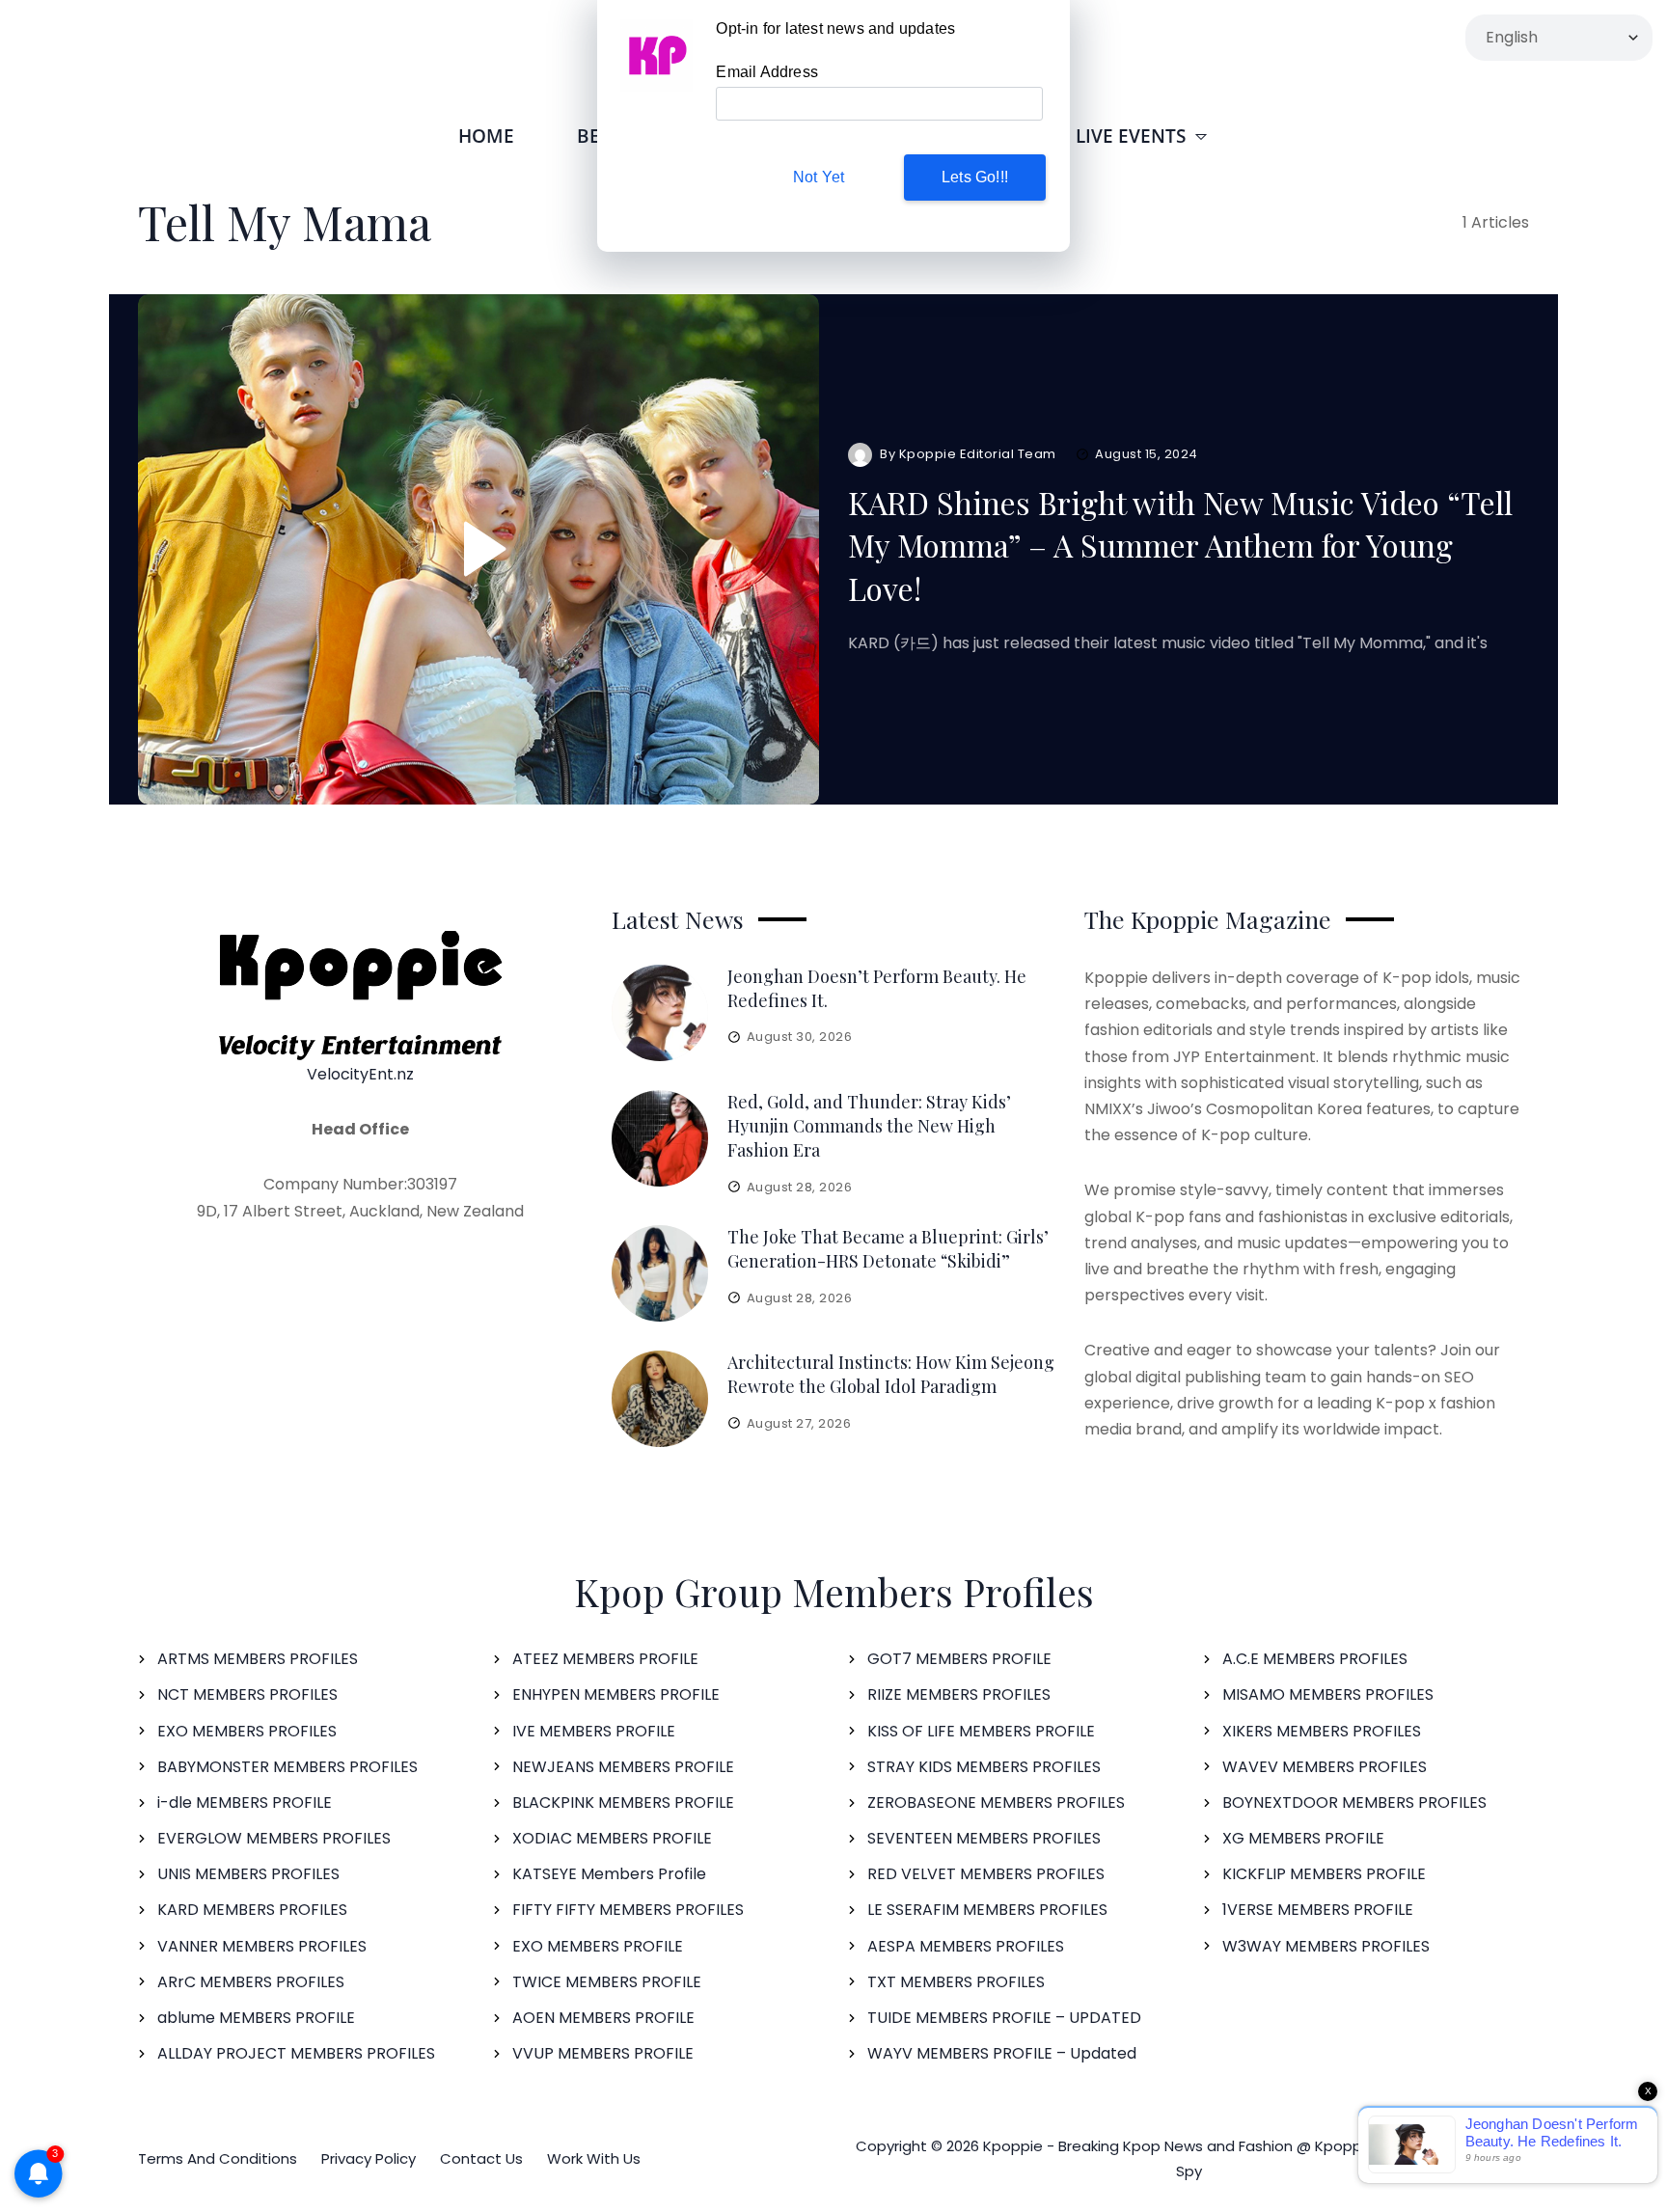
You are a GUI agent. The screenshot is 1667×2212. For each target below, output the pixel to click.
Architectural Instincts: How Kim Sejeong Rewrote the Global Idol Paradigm (891, 1374)
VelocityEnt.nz (360, 1074)
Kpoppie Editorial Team (978, 454)
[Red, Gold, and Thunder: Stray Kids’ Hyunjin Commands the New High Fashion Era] (660, 1138)
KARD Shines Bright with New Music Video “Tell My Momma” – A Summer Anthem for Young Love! (1180, 546)
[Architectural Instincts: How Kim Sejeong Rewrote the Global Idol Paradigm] (660, 1399)
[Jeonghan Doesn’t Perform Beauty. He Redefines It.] (660, 1013)
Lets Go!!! (975, 177)
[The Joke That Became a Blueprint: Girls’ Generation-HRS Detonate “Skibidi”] (660, 1273)
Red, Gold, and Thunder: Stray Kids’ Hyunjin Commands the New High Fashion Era (869, 1126)
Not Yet (819, 177)
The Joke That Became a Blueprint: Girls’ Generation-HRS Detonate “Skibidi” (888, 1249)
